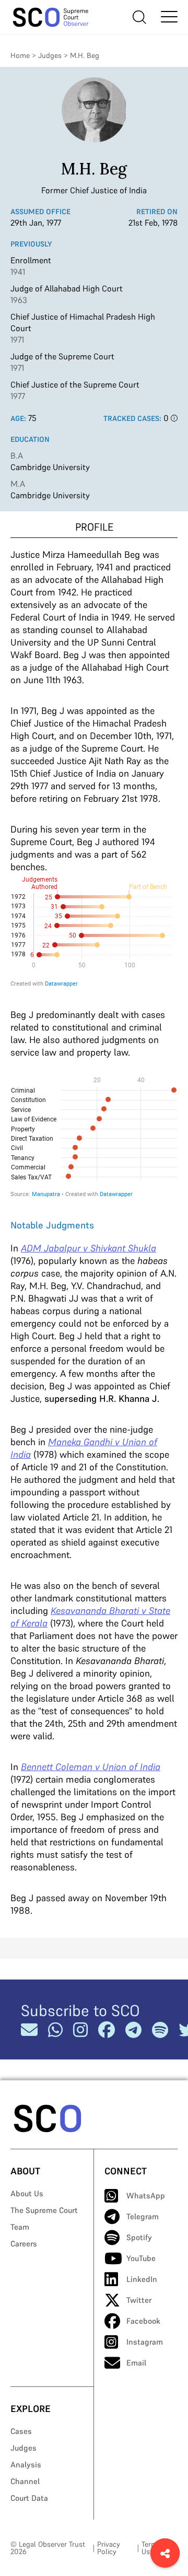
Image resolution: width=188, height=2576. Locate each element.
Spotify (139, 2237)
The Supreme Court (44, 2210)
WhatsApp (146, 2196)
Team (20, 2227)
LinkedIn (142, 2279)
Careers (24, 2244)
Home (20, 55)
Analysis (26, 2464)
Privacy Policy (109, 2548)
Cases (21, 2431)
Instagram (145, 2342)
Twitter (139, 2300)
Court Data (29, 2498)
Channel (25, 2481)
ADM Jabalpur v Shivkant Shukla (89, 1248)
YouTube (141, 2258)
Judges (50, 55)
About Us (27, 2193)
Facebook (143, 2321)
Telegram (143, 2216)
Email (136, 2363)
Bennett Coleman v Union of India (91, 1767)
